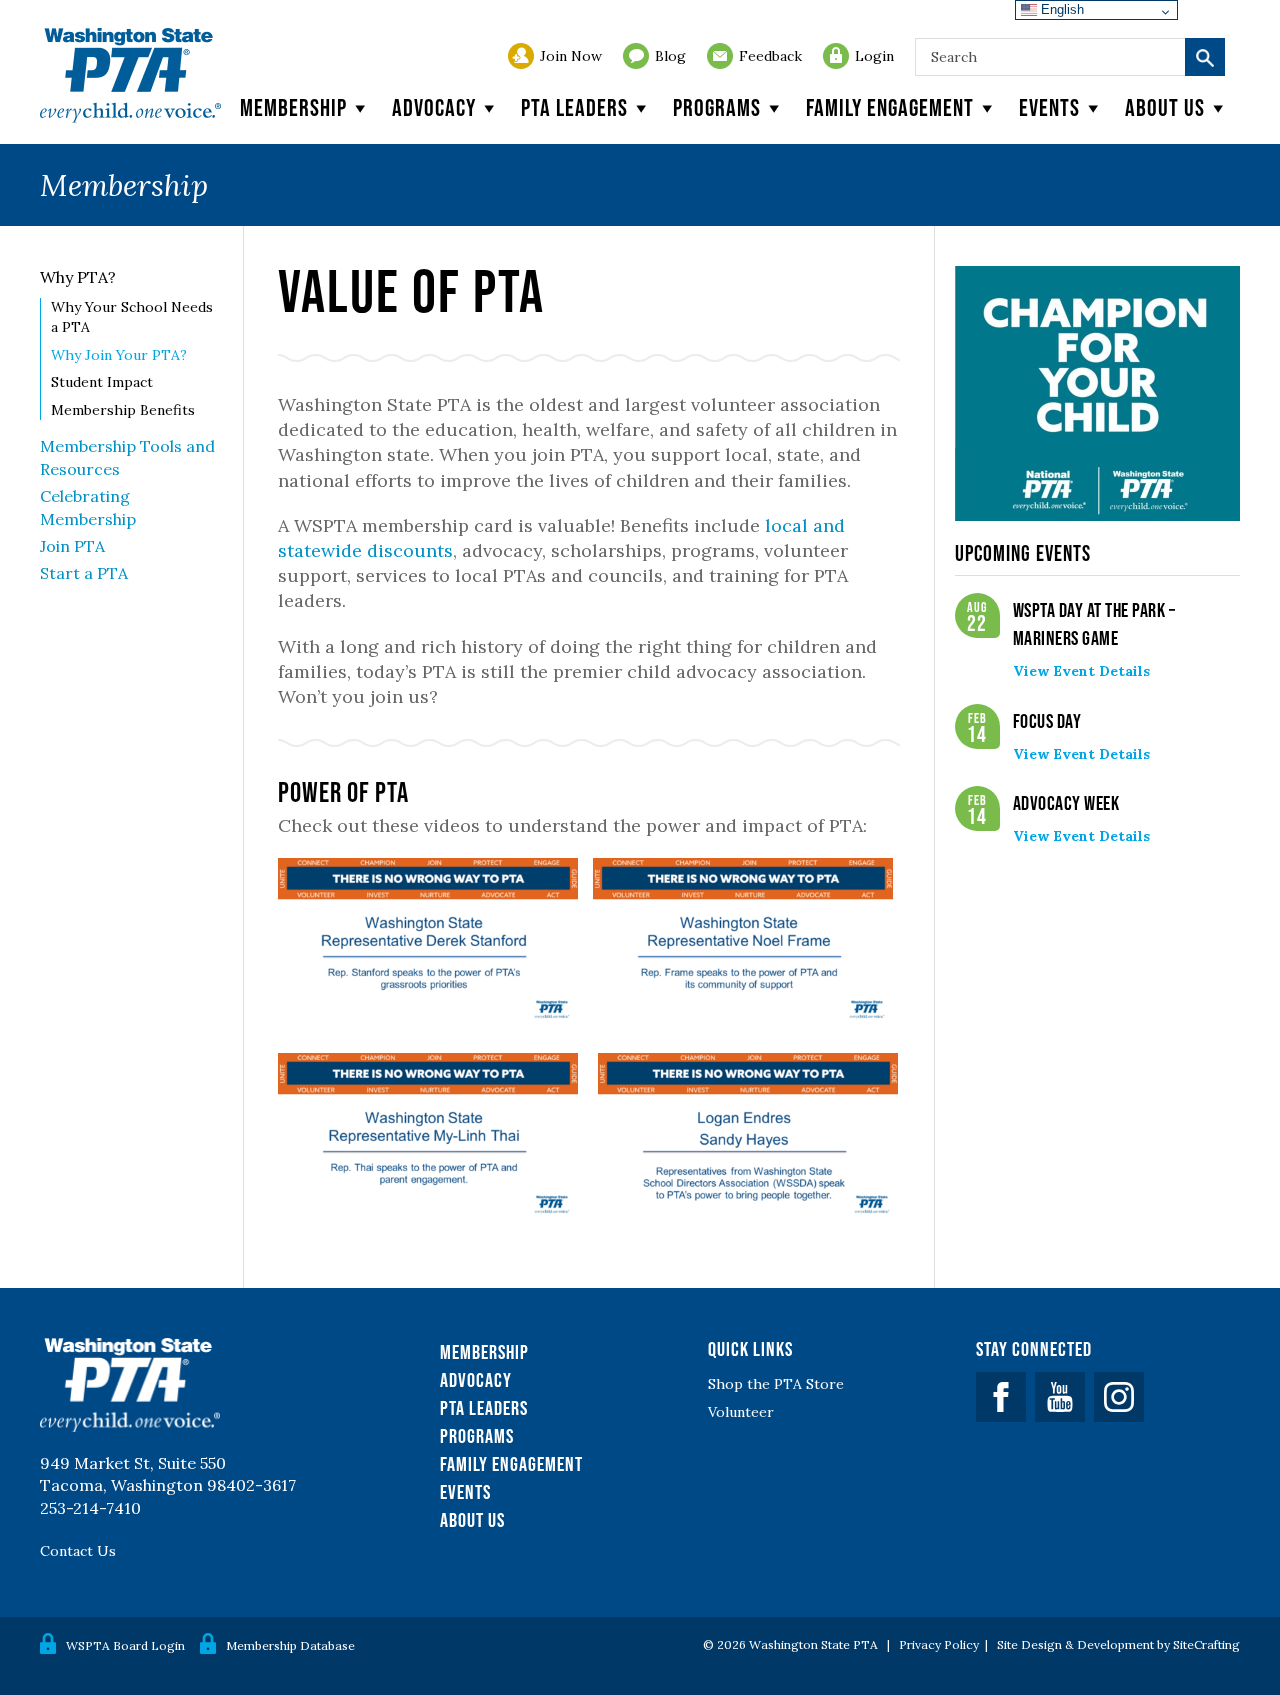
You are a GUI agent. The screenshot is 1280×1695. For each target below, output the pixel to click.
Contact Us (78, 1551)
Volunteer (741, 1412)
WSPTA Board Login (125, 1645)
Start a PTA (84, 573)
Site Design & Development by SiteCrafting (1118, 1644)
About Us (472, 1520)
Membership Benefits (123, 410)
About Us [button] (1165, 107)
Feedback (770, 56)
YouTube (1060, 1397)
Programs (717, 107)
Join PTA (72, 546)
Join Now (571, 56)
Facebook (1001, 1397)
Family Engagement (890, 107)
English (1060, 9)
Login (874, 56)
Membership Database (290, 1645)
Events (1049, 107)
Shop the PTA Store (776, 1384)
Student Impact (102, 382)
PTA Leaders (574, 107)
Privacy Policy (939, 1644)
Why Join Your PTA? (119, 355)
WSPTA (130, 75)
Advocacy (434, 107)
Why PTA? (78, 277)
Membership (293, 107)
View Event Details (1081, 671)
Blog (670, 56)
